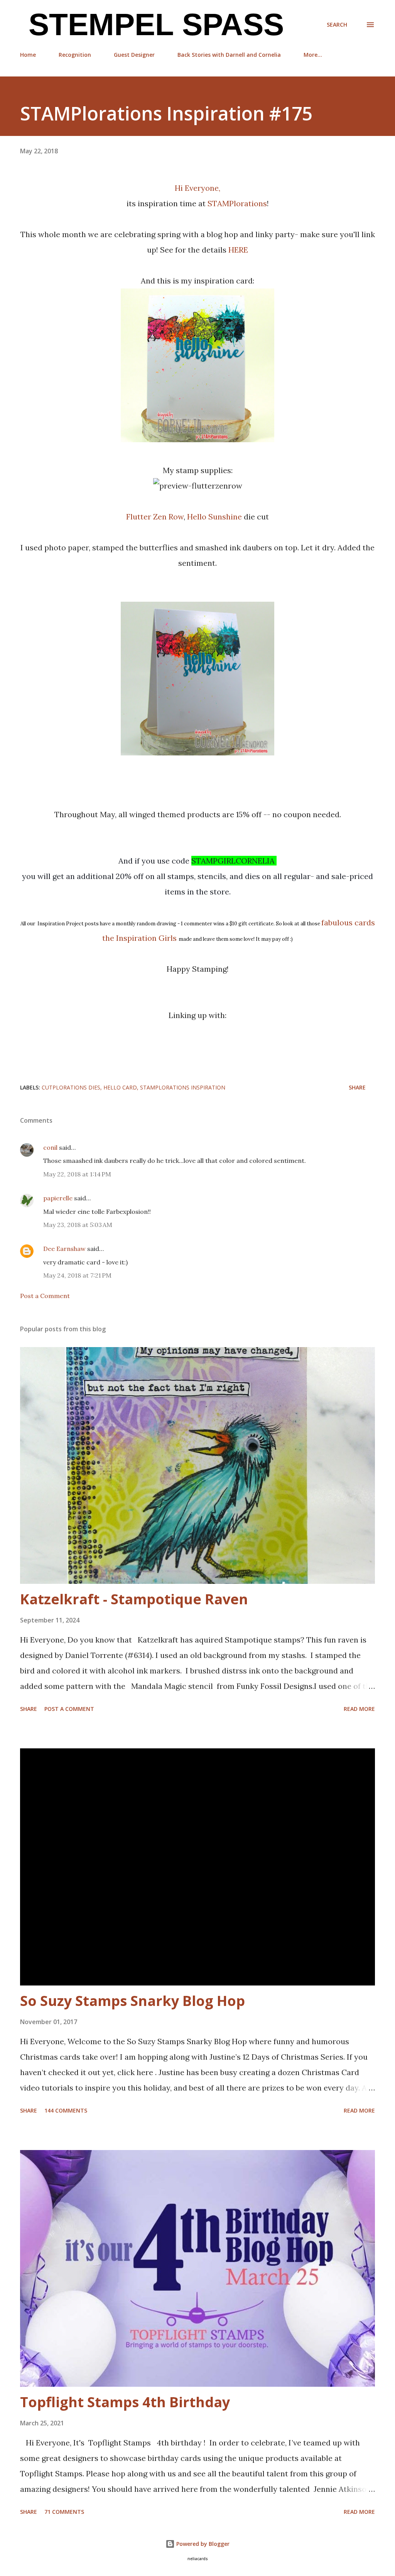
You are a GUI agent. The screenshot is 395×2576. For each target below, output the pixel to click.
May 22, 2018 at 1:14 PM (77, 1174)
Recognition (75, 55)
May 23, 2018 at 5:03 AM (78, 1225)
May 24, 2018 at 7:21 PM (77, 1275)
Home (28, 55)
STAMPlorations (237, 203)
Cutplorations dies (71, 1087)
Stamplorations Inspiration (183, 1087)
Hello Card (120, 1087)
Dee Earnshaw (64, 1249)
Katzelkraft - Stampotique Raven (134, 1599)
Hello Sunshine (214, 517)
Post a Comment (45, 1296)
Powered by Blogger (202, 2544)
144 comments (66, 2110)
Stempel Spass (152, 25)
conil (50, 1147)
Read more (359, 1709)
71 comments (64, 2512)
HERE (238, 250)
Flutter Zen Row (155, 517)
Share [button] (357, 1087)
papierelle (58, 1198)
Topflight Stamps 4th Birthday (125, 2402)
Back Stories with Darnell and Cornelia (229, 55)
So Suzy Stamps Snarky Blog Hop (133, 2001)
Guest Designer (134, 55)
